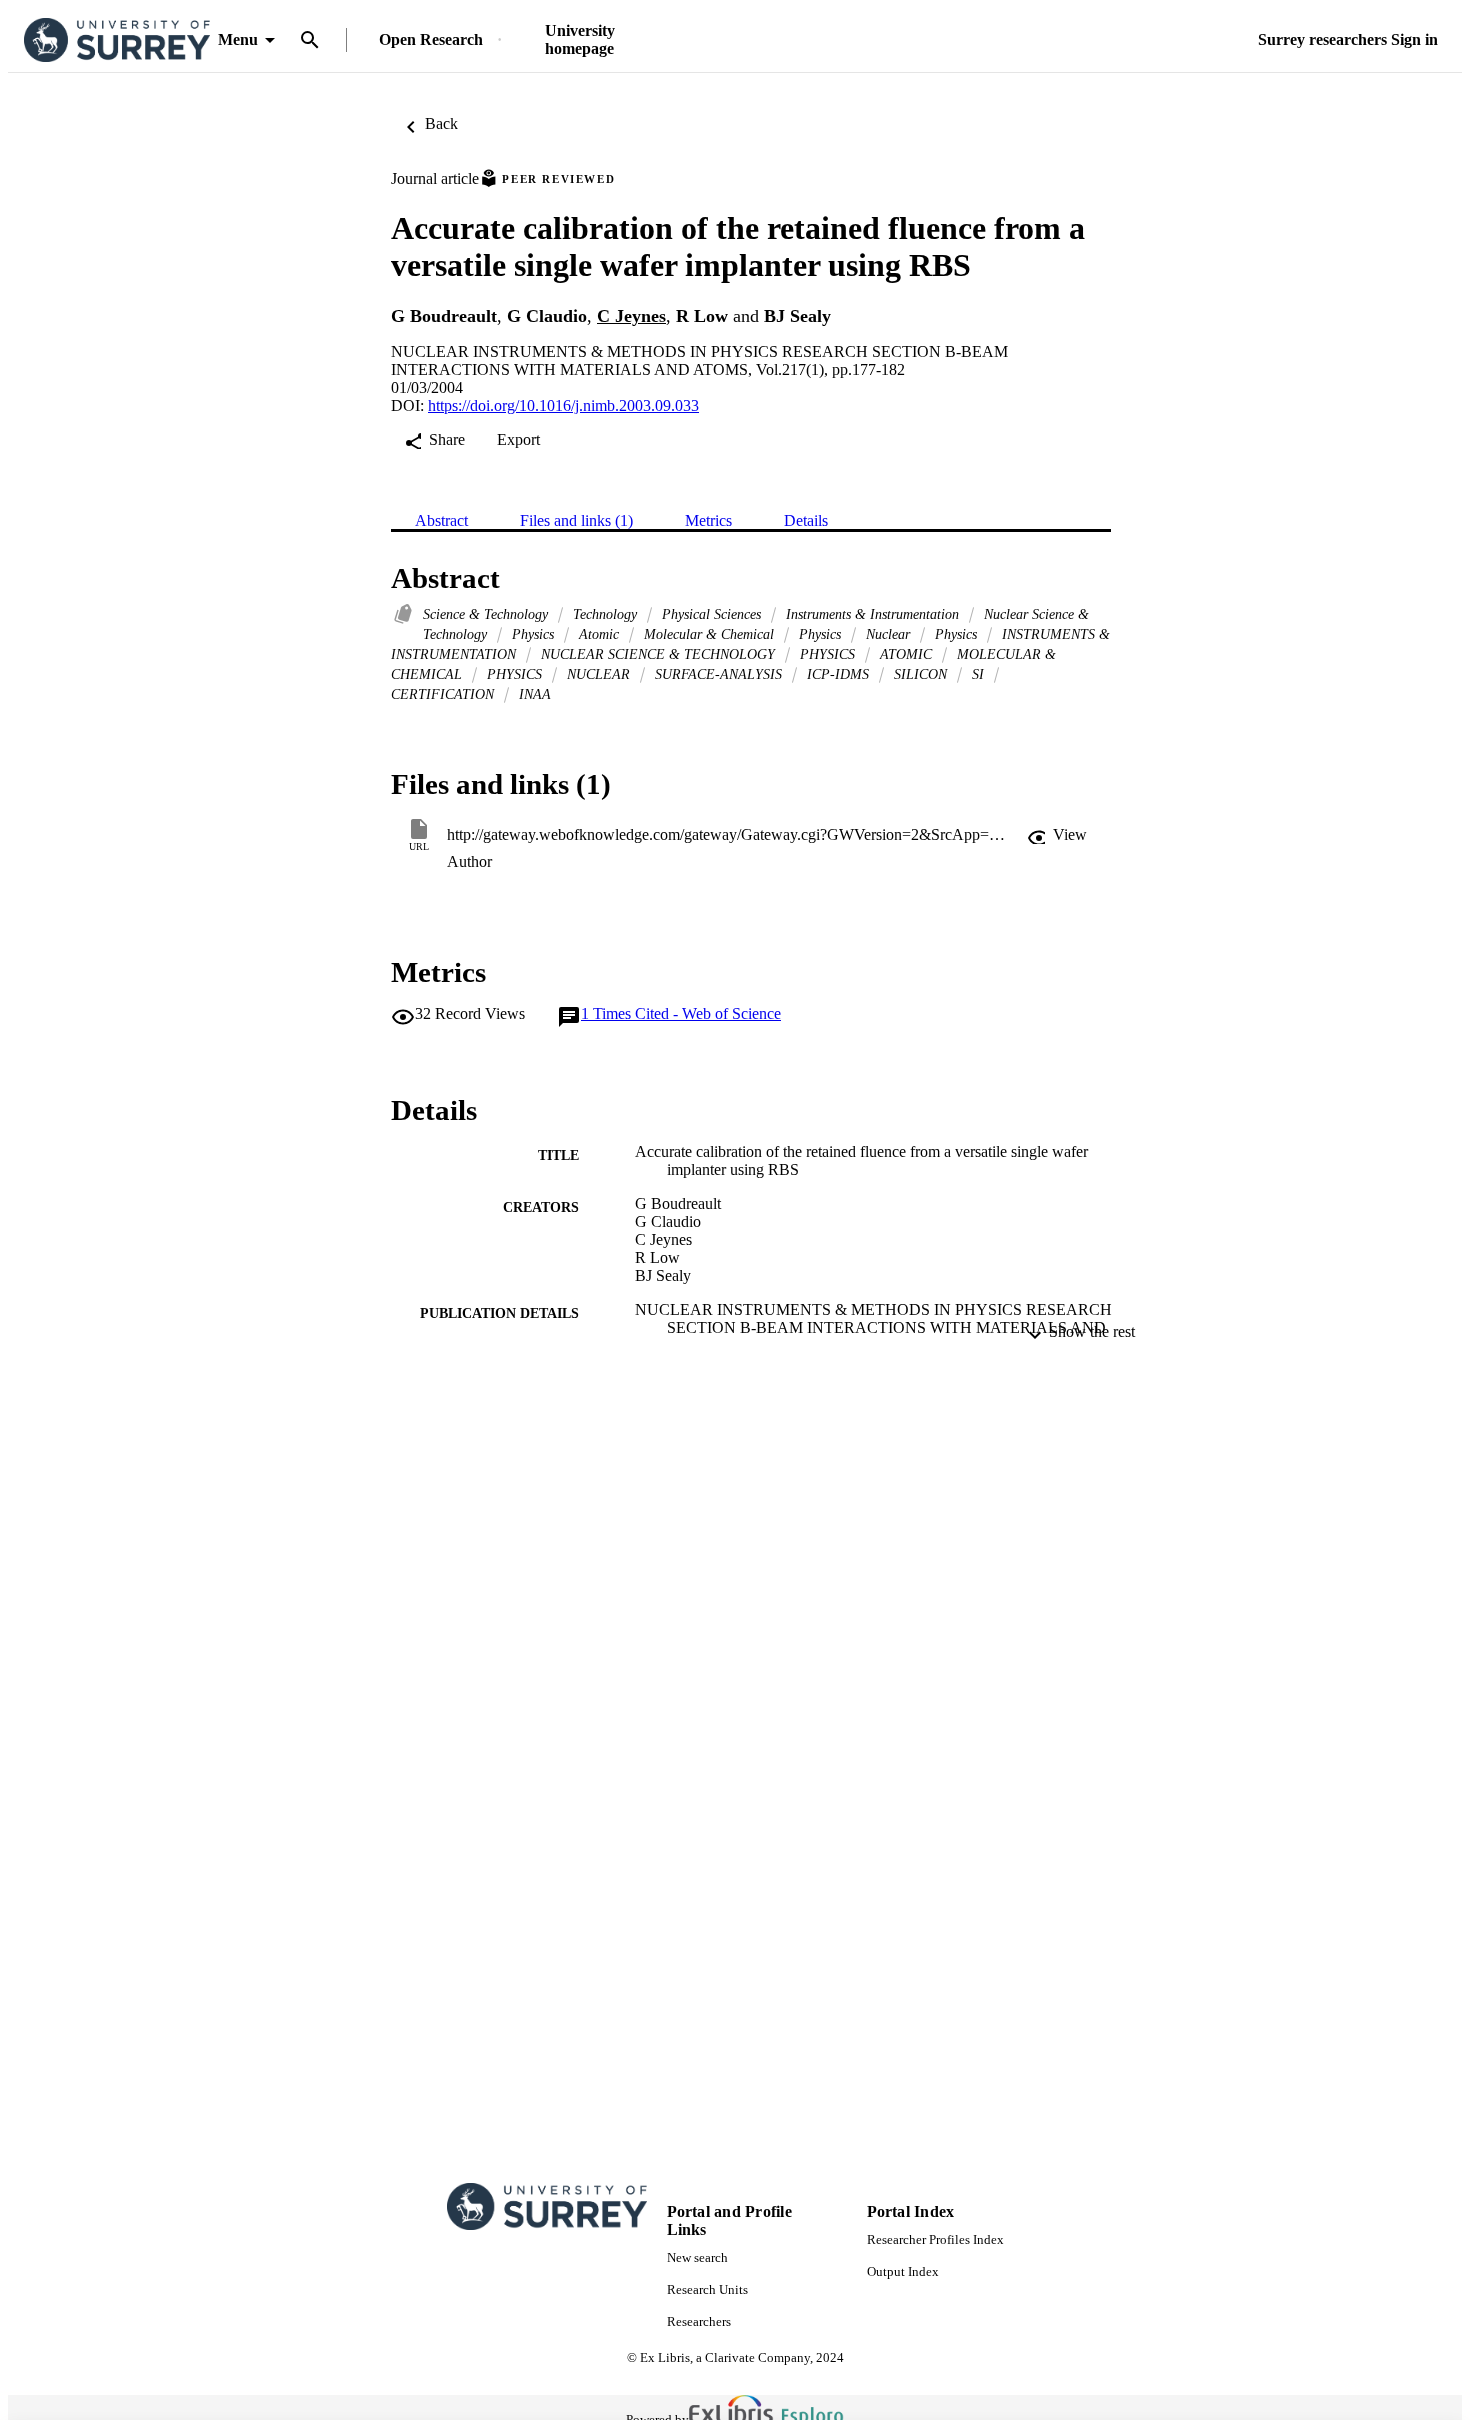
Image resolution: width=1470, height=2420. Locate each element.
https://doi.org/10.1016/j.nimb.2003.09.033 (563, 405)
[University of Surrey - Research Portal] (117, 40)
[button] (1057, 835)
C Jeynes (631, 316)
